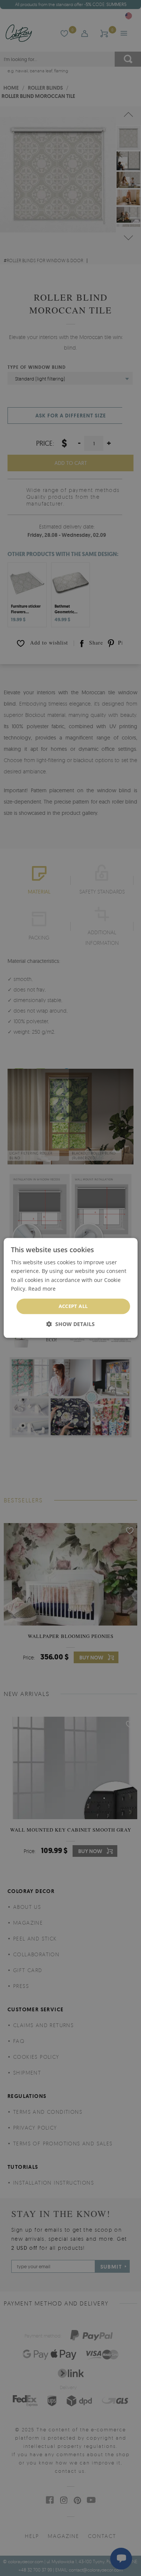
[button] (70, 1324)
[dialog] (70, 1288)
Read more (42, 1289)
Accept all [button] (73, 1306)
